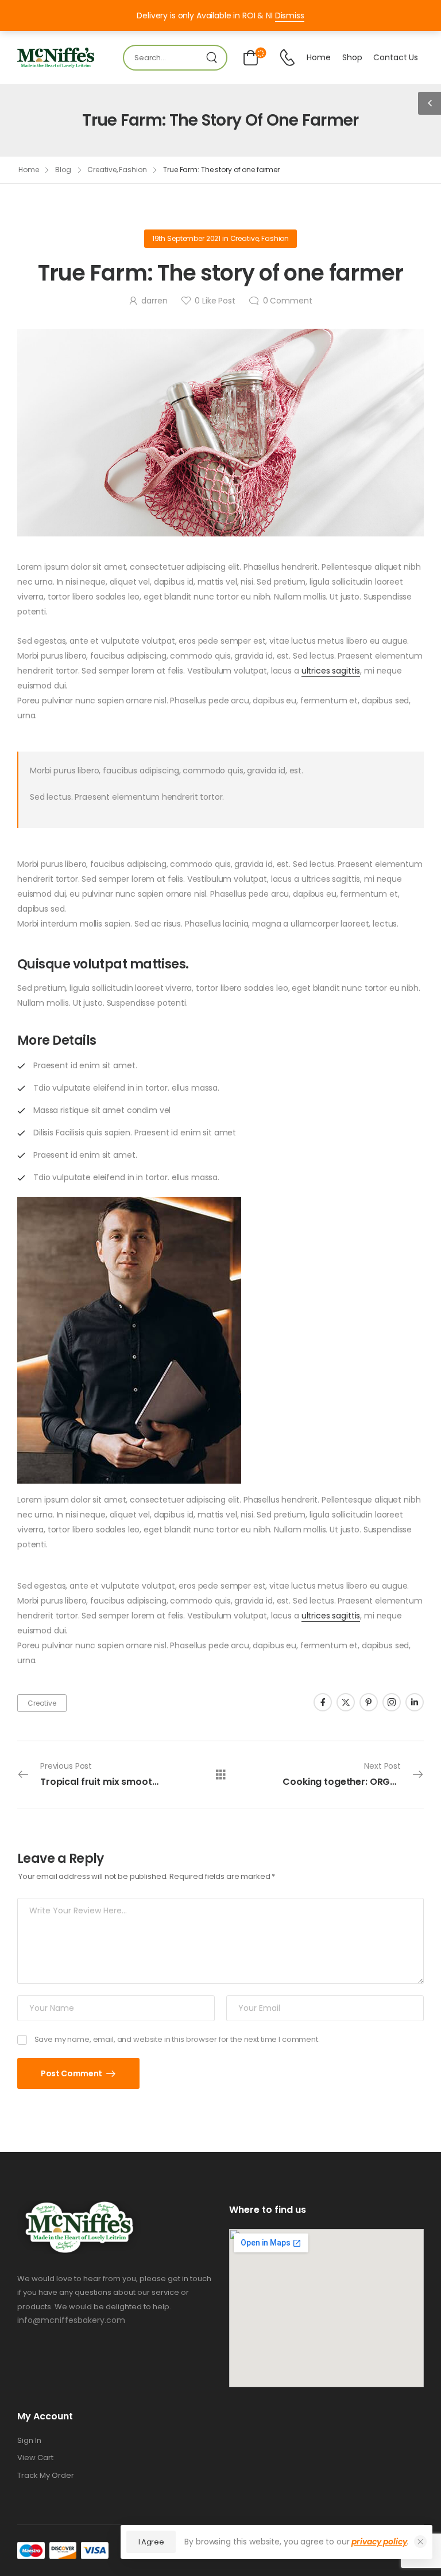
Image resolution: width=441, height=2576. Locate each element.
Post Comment (72, 2073)
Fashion (133, 170)
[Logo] (56, 58)
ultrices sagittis (331, 671)
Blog (63, 170)
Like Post (215, 301)
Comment (288, 301)
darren (154, 301)
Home (318, 57)
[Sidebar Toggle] (430, 103)
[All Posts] (221, 1774)
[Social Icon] (323, 1702)
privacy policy (379, 2542)
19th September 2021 (186, 238)
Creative (102, 170)
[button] (420, 2542)
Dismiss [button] (290, 15)
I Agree (151, 2542)
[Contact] (287, 58)
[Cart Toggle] (249, 58)
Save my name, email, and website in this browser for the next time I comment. (177, 2039)
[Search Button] (215, 58)
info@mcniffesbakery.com (71, 2320)
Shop (352, 57)
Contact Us (396, 57)
